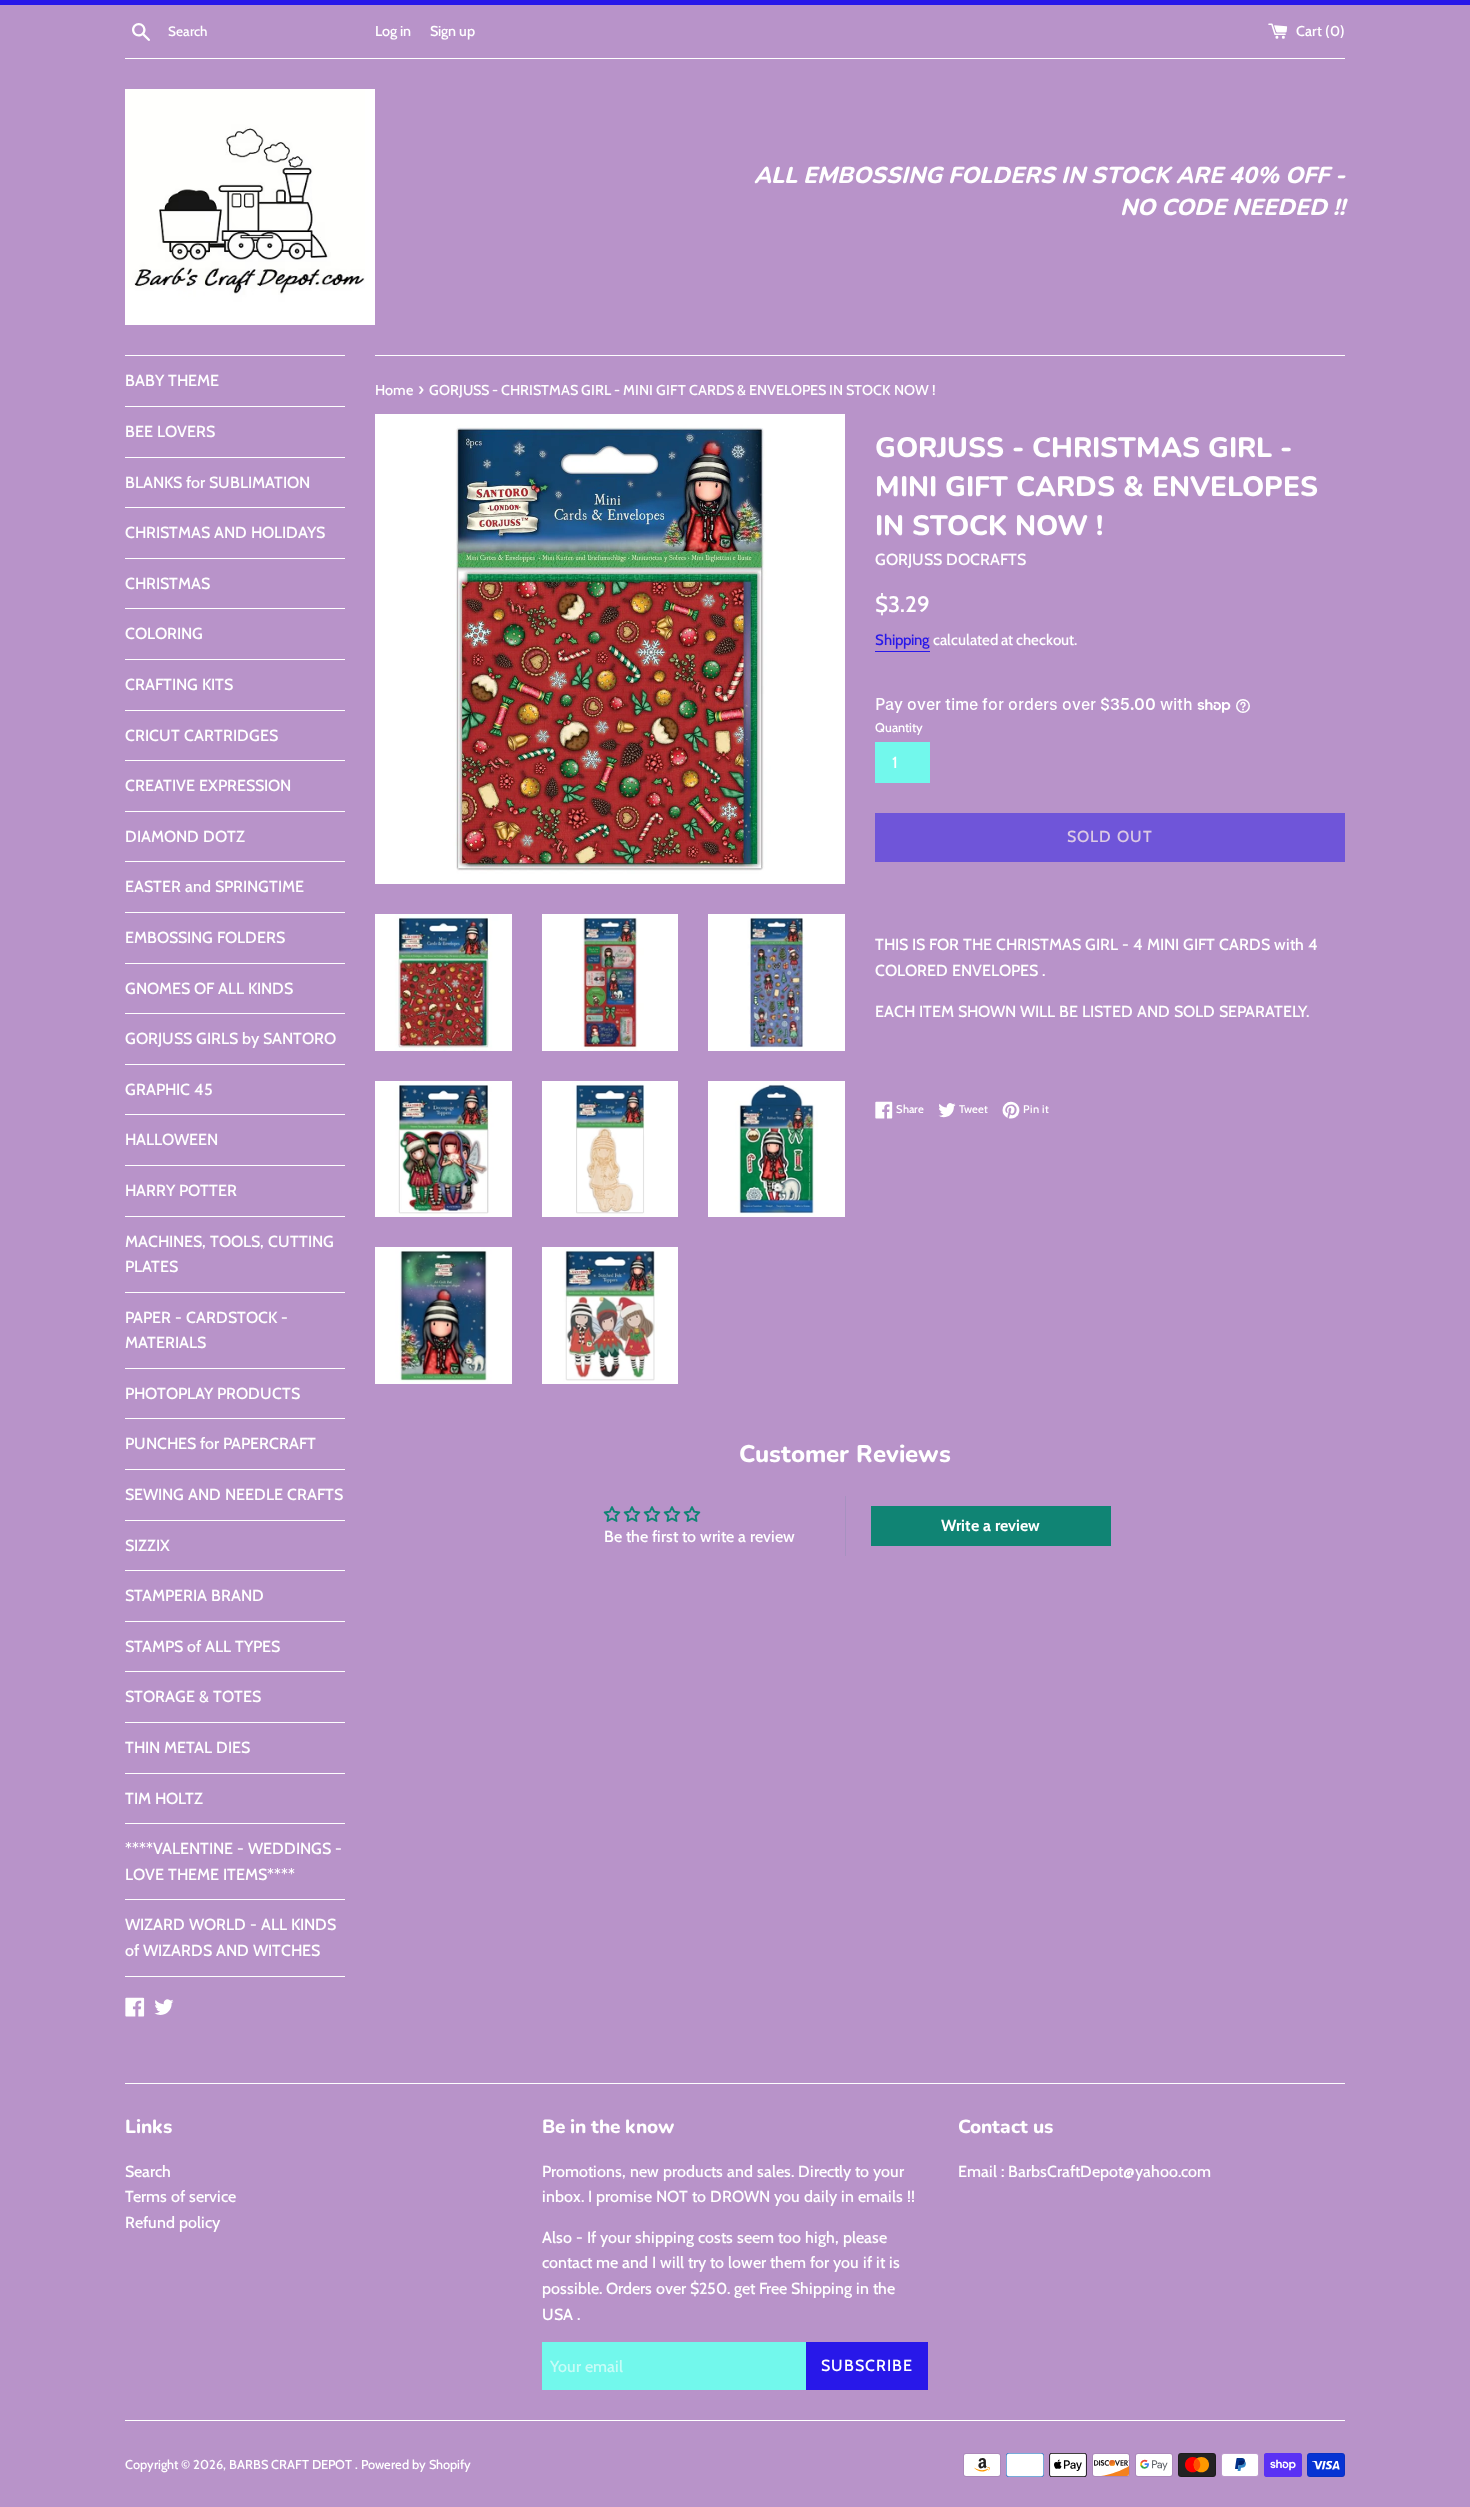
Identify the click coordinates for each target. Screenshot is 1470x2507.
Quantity (899, 727)
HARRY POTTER (181, 1190)
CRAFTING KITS (179, 684)
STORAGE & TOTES (193, 1696)
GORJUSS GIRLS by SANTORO (230, 1038)
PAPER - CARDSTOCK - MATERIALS (206, 1330)
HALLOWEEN (171, 1139)
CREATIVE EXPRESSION (208, 785)
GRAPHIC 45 (169, 1089)
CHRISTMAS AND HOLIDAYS (225, 532)
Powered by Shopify (416, 2464)
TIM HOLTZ (164, 1798)
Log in (393, 31)
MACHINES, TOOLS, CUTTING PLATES (229, 1254)
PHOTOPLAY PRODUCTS (212, 1393)
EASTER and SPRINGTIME (214, 886)
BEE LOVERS (170, 431)
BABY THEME (172, 380)
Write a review (990, 1525)
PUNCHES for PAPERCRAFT (220, 1443)
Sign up (452, 31)
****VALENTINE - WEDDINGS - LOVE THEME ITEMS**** (233, 1861)
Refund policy (172, 2222)
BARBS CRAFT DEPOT (292, 2464)
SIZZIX (147, 1545)
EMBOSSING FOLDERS (205, 937)
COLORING (164, 633)
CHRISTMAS (167, 583)
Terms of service (180, 2196)
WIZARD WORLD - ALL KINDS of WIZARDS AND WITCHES (230, 1937)
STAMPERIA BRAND (194, 1595)
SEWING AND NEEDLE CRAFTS (234, 1494)
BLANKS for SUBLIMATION (217, 482)
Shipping (902, 640)
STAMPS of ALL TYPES (202, 1646)
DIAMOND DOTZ (185, 836)
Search (148, 2171)
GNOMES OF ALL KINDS (209, 988)
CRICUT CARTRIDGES (201, 735)
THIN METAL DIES (187, 1747)
